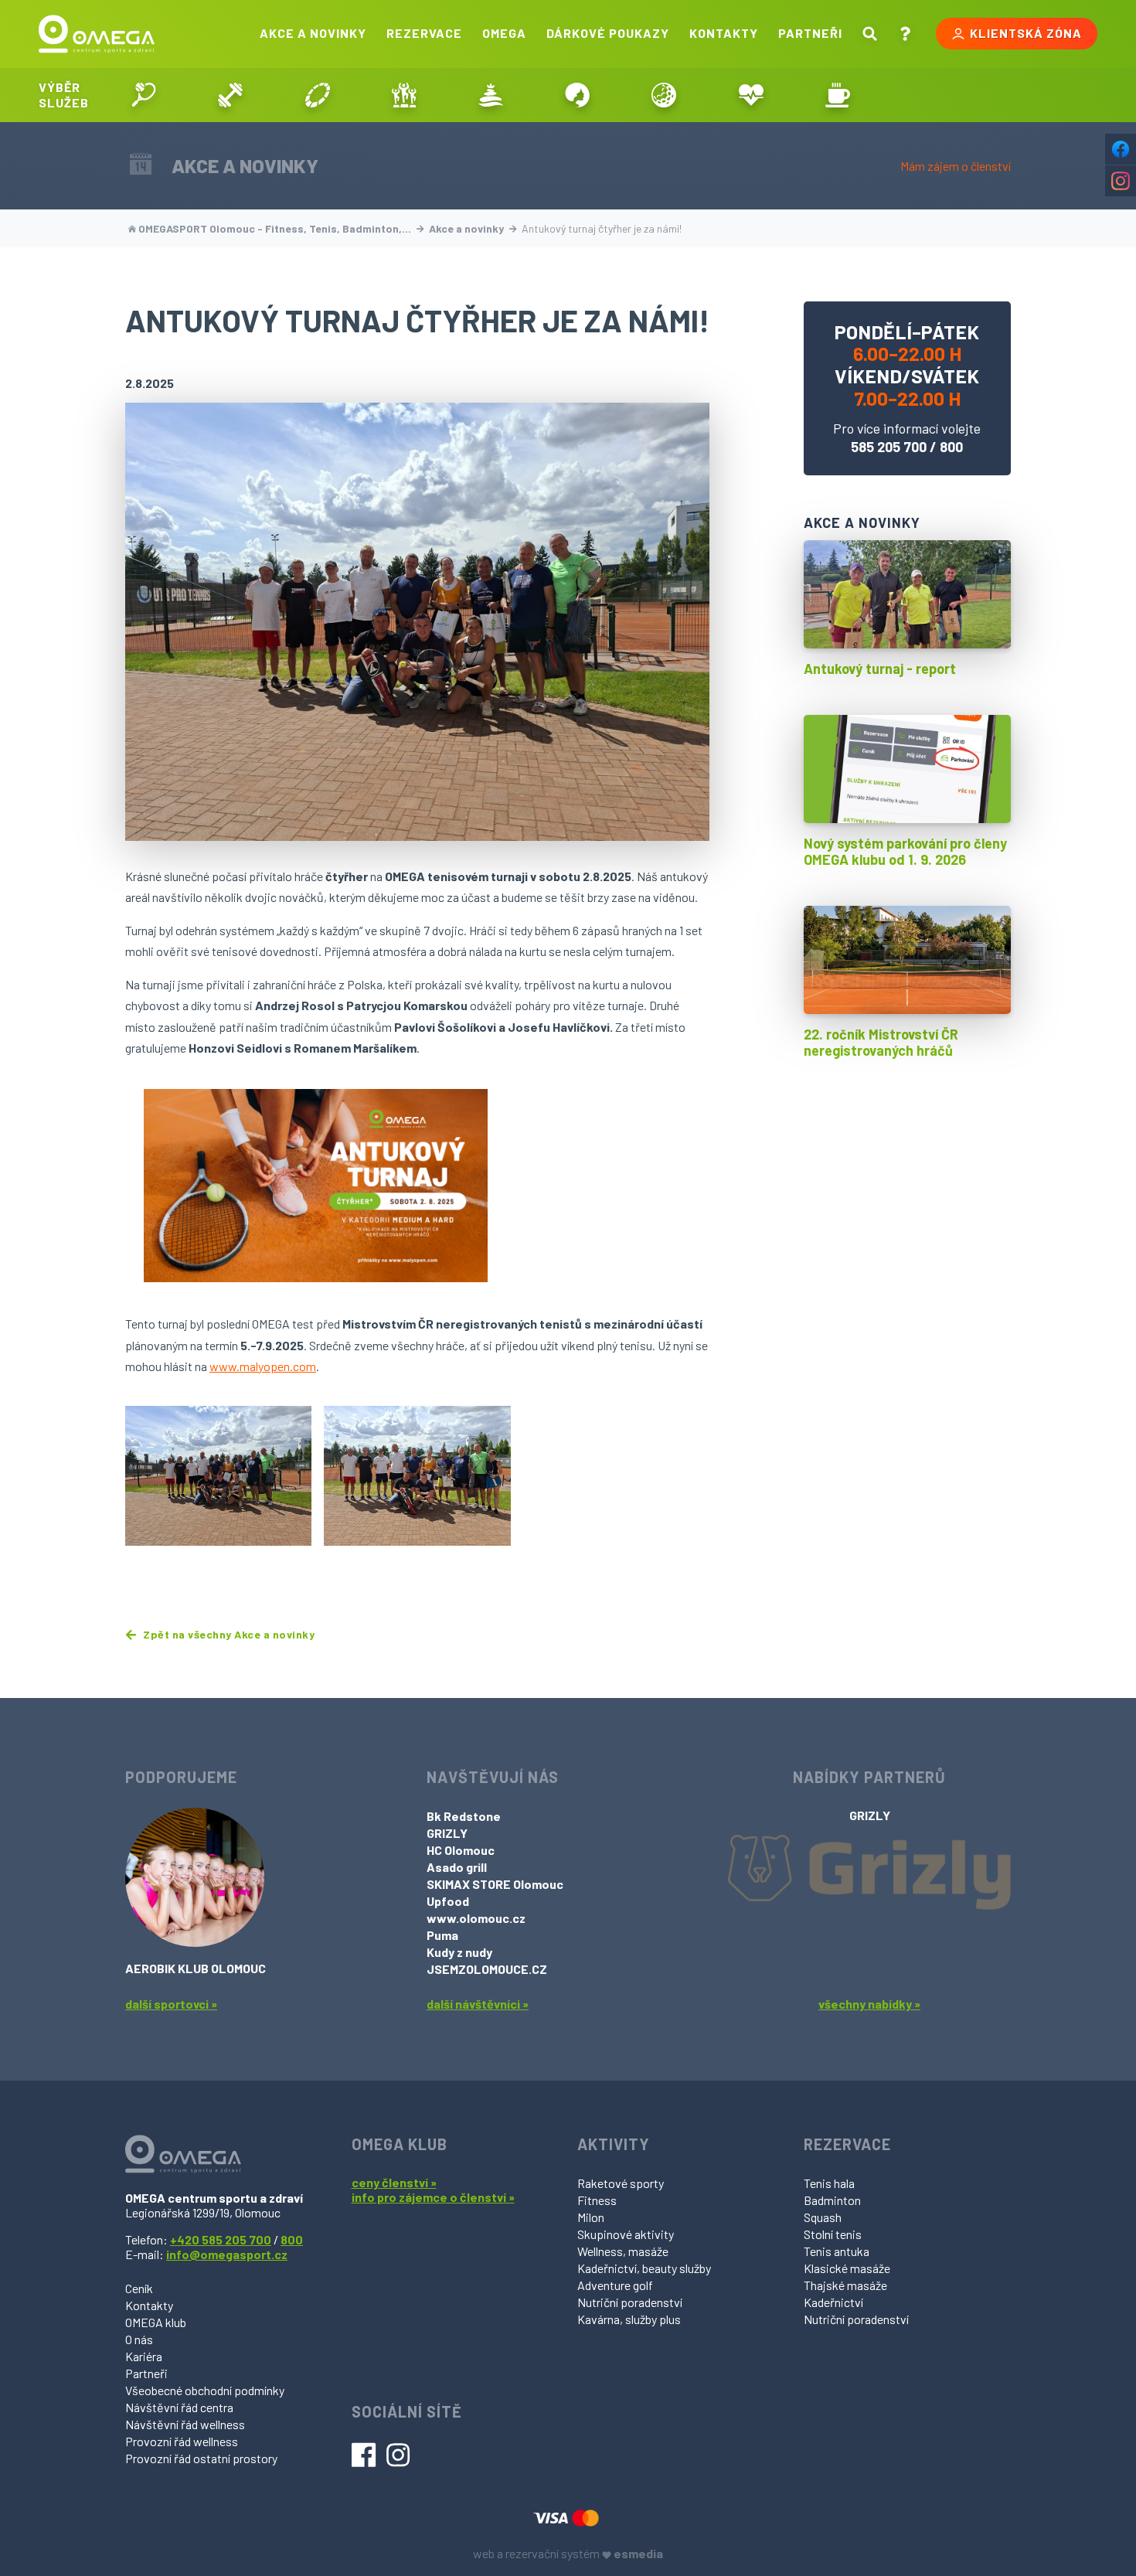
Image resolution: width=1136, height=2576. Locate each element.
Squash (823, 2217)
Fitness (597, 2200)
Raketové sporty (621, 2183)
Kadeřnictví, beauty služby (644, 2268)
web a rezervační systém (568, 2553)
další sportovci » (171, 2004)
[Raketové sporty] (144, 95)
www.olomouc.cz (476, 1918)
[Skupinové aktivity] (404, 95)
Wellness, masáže (623, 2251)
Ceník (139, 2288)
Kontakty (724, 33)
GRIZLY (447, 1833)
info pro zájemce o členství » (433, 2197)
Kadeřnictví (833, 2302)
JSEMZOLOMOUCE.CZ (487, 1969)
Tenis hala (829, 2183)
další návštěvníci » (478, 2004)
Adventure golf (615, 2285)
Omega (504, 33)
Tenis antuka (837, 2251)
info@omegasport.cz (227, 2254)
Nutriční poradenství (630, 2302)
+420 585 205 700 (221, 2239)
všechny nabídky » (869, 2004)
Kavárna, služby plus (629, 2319)
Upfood (448, 1901)
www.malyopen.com (263, 1366)
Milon (591, 2217)
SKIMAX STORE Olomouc (495, 1884)
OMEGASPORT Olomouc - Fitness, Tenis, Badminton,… (275, 228)
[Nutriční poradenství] (751, 95)
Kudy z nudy (459, 1952)
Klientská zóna (1026, 33)
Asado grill (457, 1867)
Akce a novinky (313, 33)
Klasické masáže (847, 2268)
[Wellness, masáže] (491, 95)
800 (951, 447)
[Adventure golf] (664, 95)
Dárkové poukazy (608, 33)
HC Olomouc (461, 1850)
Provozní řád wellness (182, 2441)
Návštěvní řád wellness (185, 2424)
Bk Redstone (464, 1816)
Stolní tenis (833, 2234)
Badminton (832, 2200)
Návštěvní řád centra (179, 2407)
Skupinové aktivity (626, 2234)
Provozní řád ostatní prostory (201, 2458)
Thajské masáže (845, 2285)
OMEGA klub (156, 2322)
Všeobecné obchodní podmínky (205, 2390)
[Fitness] (230, 95)
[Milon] (317, 95)
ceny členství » (394, 2182)
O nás (139, 2339)
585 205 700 (889, 447)
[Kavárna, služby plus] (838, 95)
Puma (442, 1935)
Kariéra (144, 2356)
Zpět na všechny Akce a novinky (228, 1635)
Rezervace (424, 33)
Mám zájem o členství (956, 166)
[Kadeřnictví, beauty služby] (577, 95)
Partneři (810, 33)
